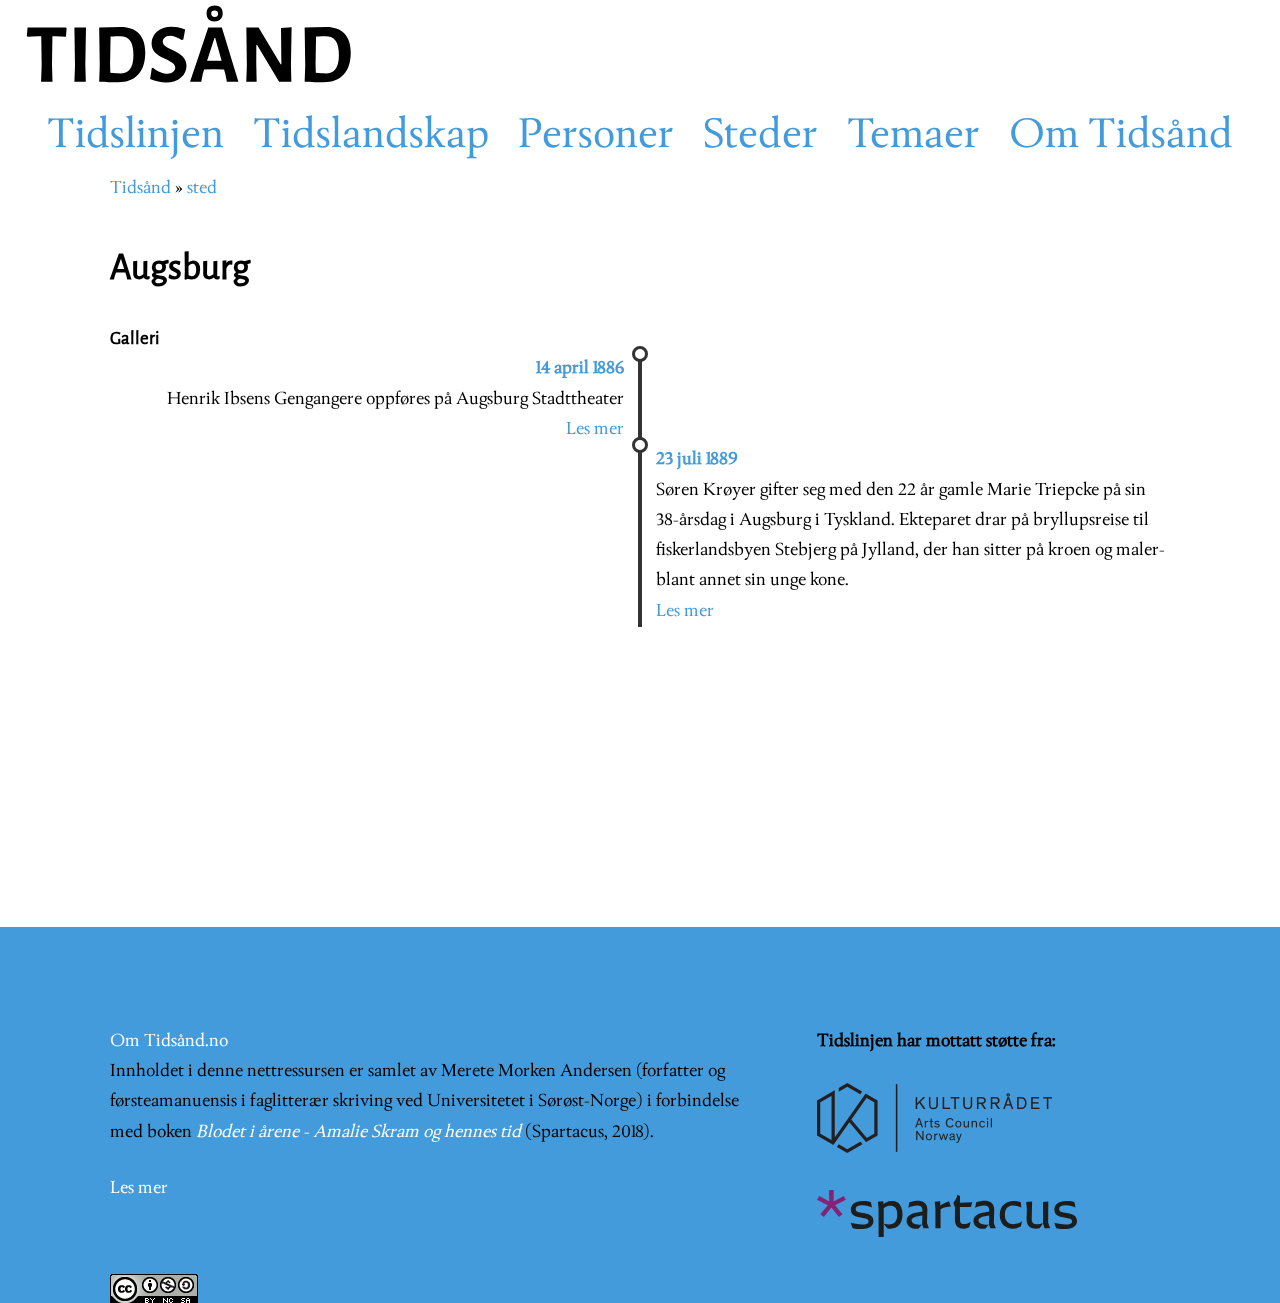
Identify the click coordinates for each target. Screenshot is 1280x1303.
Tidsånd (140, 188)
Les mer (595, 429)
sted (202, 188)
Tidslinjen (135, 137)
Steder (760, 137)
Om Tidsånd (1121, 137)
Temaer (913, 137)
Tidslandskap (371, 137)
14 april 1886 (580, 368)
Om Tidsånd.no (169, 1041)
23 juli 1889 (697, 459)
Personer (596, 137)
